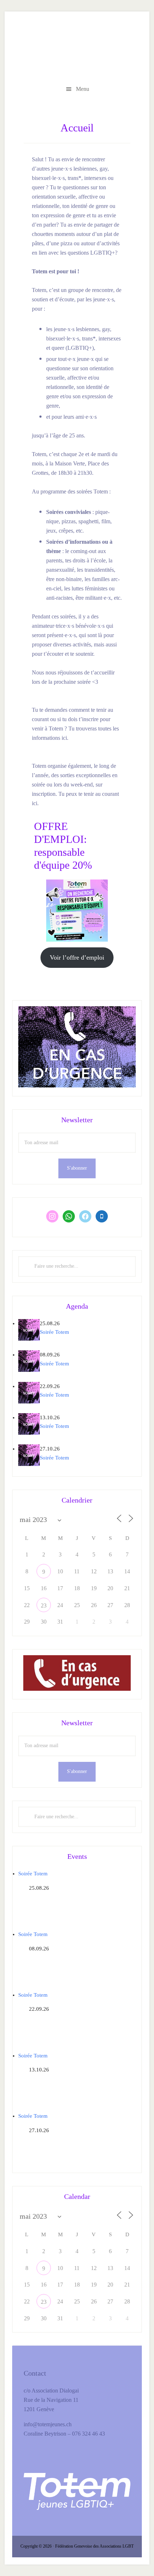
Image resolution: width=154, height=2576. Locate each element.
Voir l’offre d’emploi (77, 957)
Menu (83, 89)
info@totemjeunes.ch (48, 2424)
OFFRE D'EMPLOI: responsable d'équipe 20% (77, 49)
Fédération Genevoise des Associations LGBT (94, 2546)
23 (44, 1605)
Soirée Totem (54, 1332)
